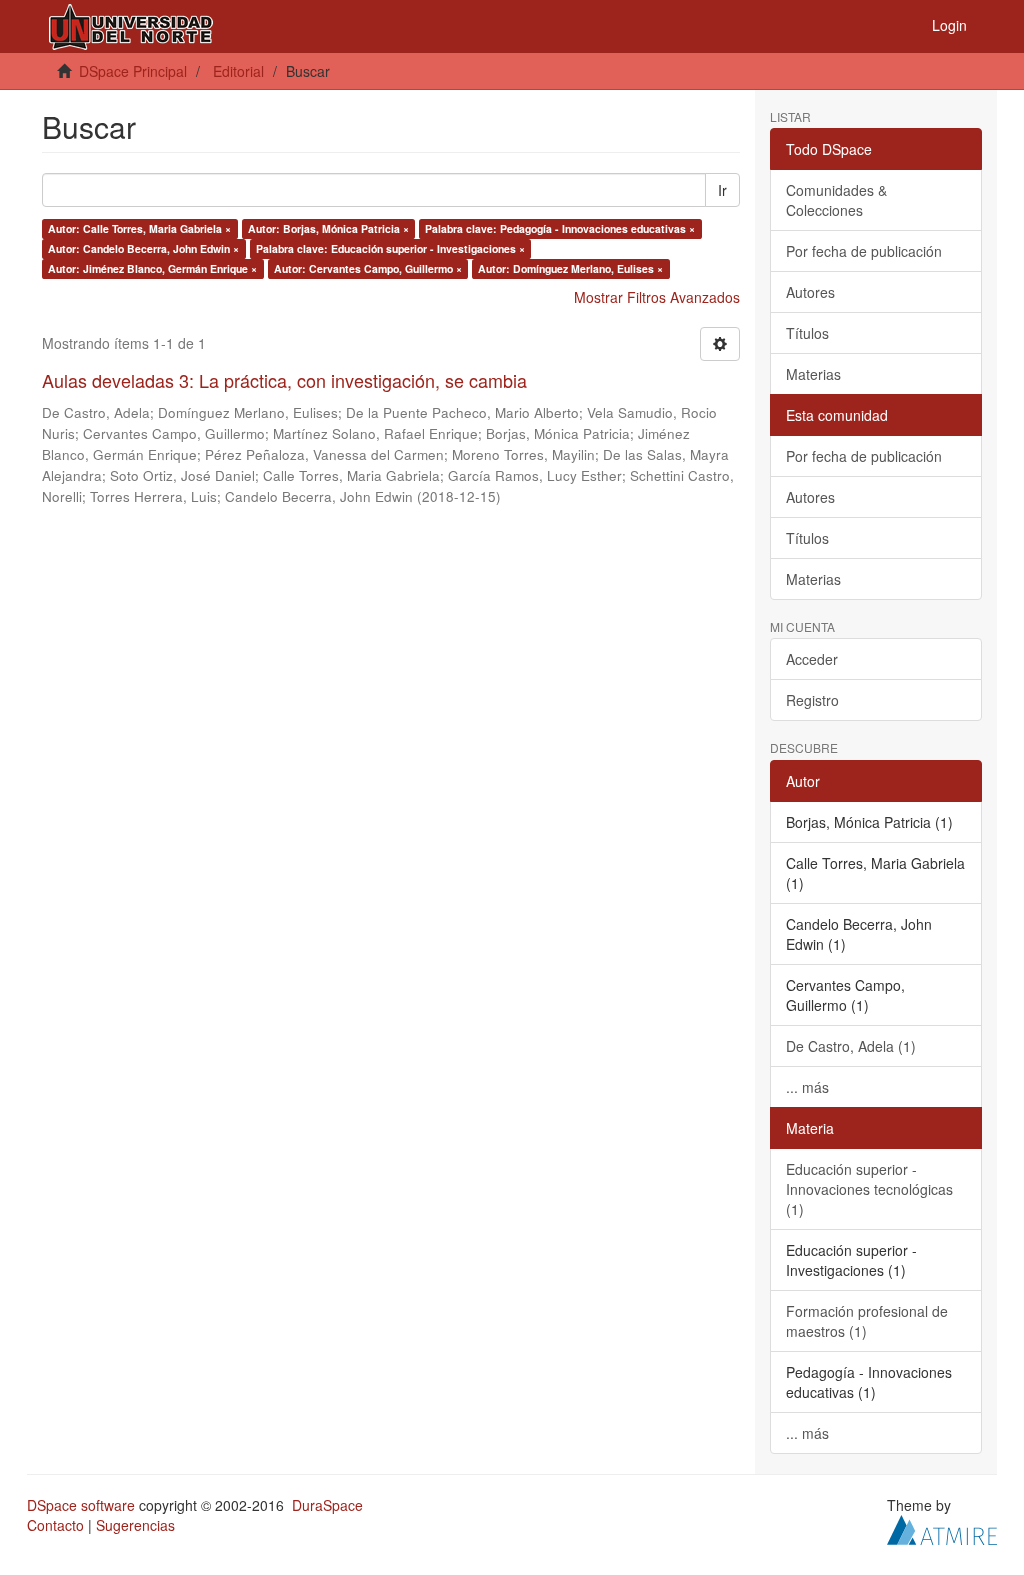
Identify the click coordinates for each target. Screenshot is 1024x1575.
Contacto (55, 1525)
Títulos (807, 333)
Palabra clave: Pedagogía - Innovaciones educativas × (560, 228)
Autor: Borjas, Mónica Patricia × (328, 228)
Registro (812, 700)
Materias (813, 374)
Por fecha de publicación (864, 251)
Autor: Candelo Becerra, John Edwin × (143, 248)
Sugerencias (135, 1525)
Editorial (238, 71)
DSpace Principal (133, 71)
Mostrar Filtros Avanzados (657, 297)
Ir (722, 190)
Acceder (812, 659)
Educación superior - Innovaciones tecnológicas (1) (869, 1189)
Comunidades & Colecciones (836, 200)
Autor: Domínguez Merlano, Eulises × (570, 268)
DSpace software (81, 1505)
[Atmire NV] (942, 1527)
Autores (810, 292)
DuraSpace (327, 1505)
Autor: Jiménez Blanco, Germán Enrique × (152, 268)
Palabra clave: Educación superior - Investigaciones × (390, 248)
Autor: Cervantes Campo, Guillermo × (368, 268)
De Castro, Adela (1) (851, 1046)
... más (807, 1087)
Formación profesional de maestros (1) (867, 1321)
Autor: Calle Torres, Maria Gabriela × (139, 228)
